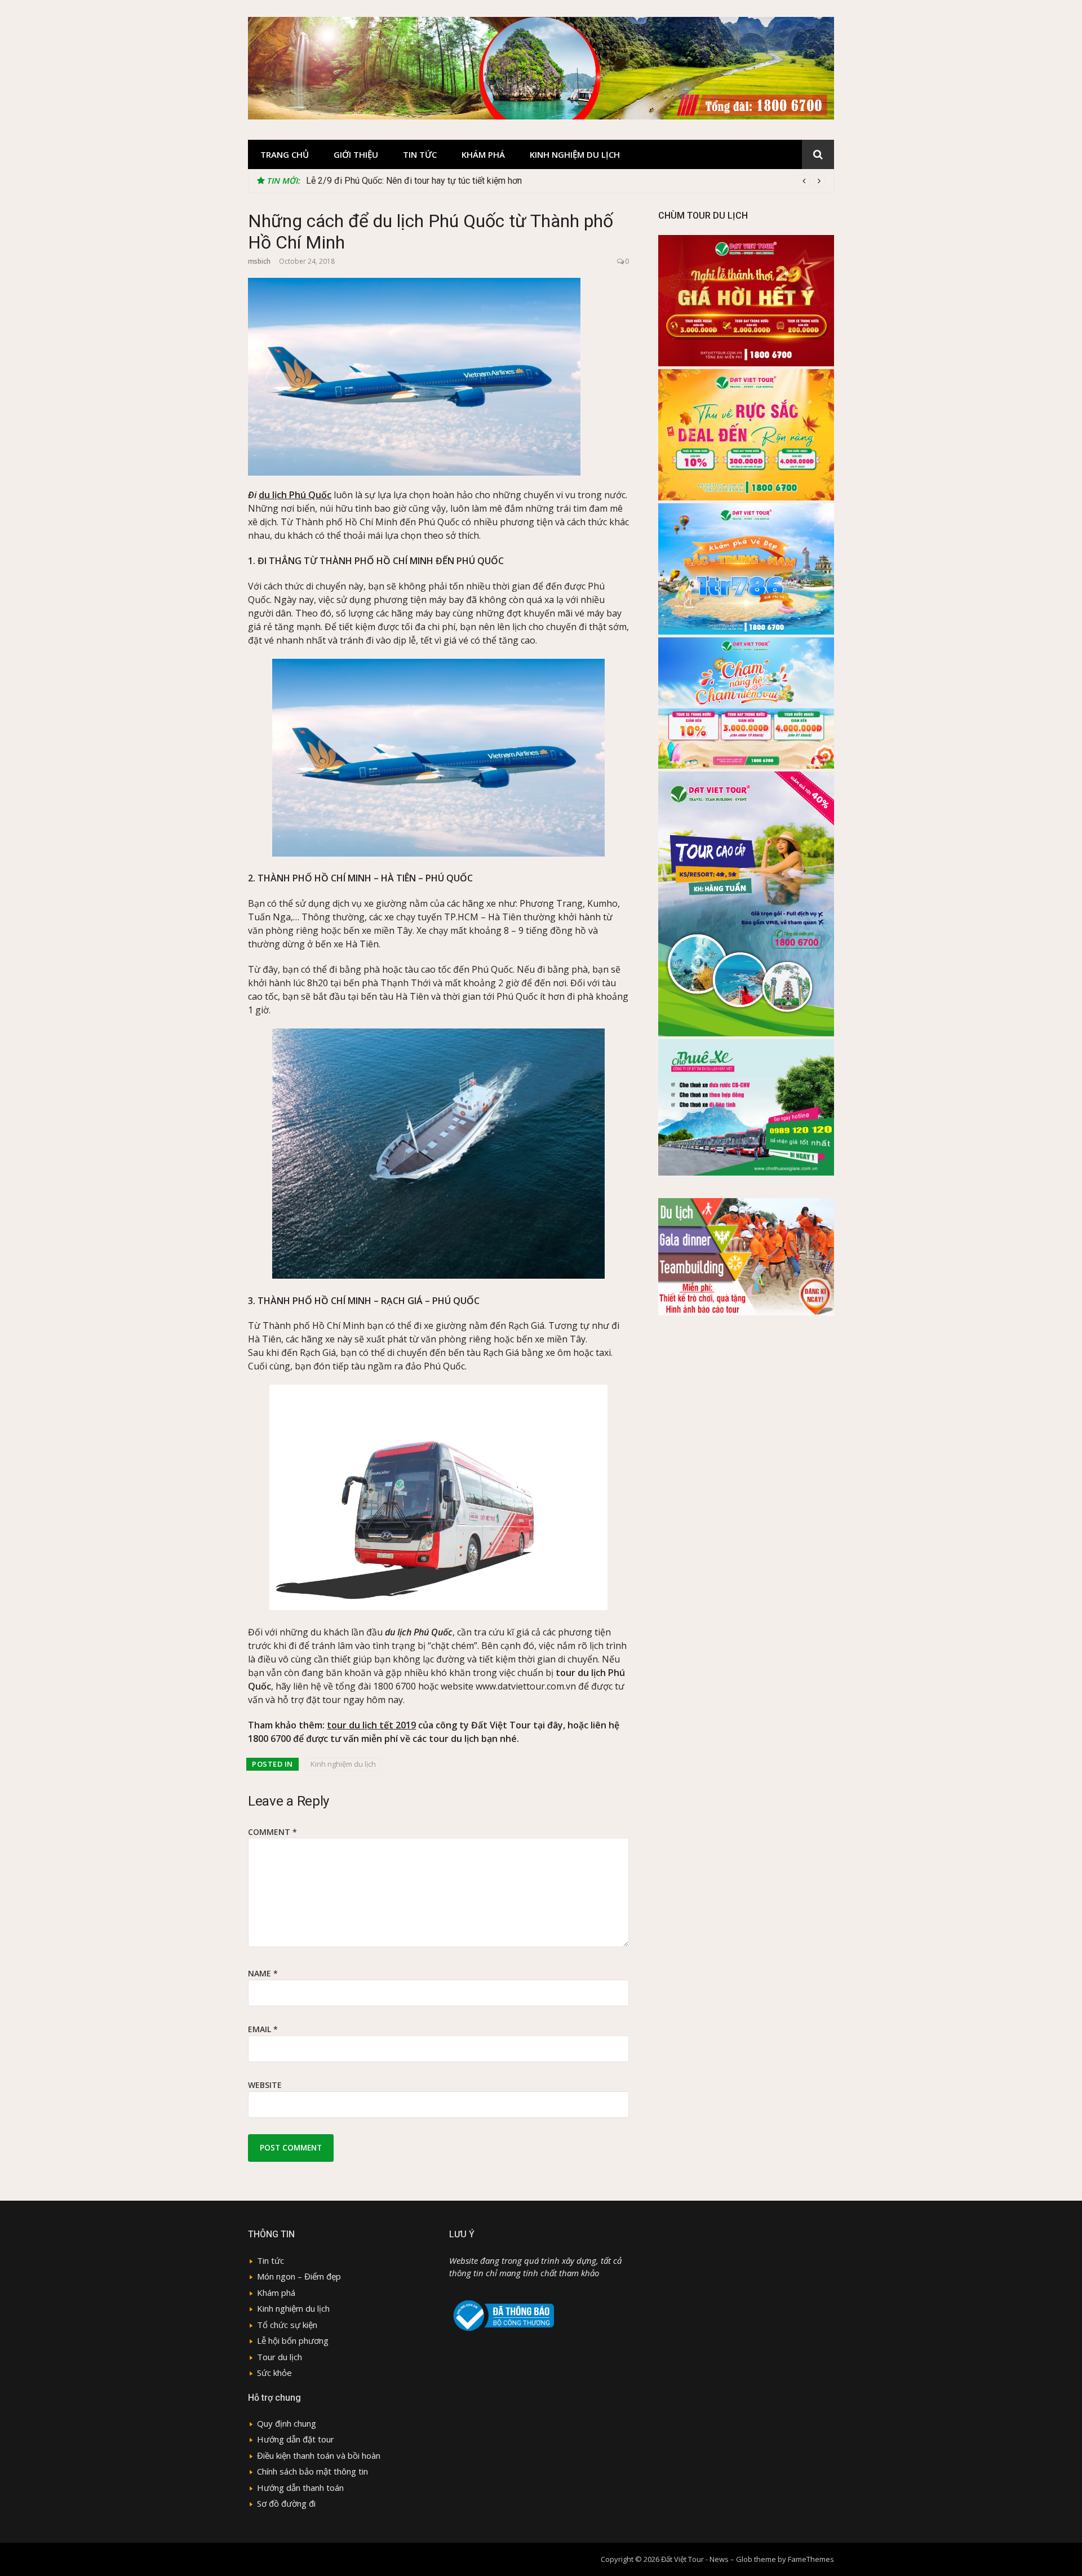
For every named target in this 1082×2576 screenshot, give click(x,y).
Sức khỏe (274, 2373)
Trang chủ (285, 154)
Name (263, 1973)
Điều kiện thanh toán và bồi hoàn (319, 2455)
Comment (272, 1832)
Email (263, 2029)
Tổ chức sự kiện (287, 2325)
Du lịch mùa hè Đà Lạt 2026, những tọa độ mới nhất (406, 181)
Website (265, 2085)
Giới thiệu (356, 154)
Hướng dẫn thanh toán (300, 2488)
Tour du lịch (280, 2357)
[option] (566, 181)
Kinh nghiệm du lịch (575, 154)
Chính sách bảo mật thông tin (312, 2471)
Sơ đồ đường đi (286, 2503)
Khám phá (483, 154)
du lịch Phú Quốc (295, 495)
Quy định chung (287, 2423)
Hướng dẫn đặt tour (296, 2439)
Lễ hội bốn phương (293, 2340)
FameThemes (811, 2559)
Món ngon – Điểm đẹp (299, 2276)
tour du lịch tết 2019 (371, 1725)
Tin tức (420, 154)
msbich (259, 261)
